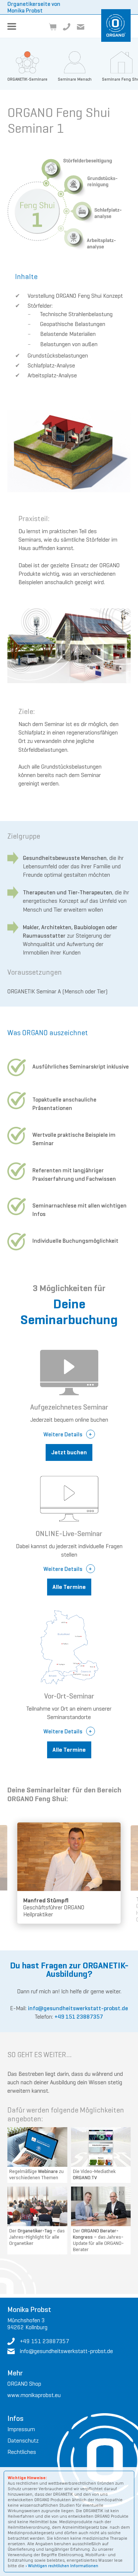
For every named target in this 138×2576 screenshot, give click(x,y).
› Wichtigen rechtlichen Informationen (62, 2566)
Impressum (21, 2429)
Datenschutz (23, 2441)
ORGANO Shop (24, 2384)
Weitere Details (63, 1434)
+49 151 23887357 (79, 2017)
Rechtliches (22, 2452)
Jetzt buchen (69, 1452)
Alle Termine (69, 1587)
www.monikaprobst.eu (34, 2395)
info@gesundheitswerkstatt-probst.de (78, 2008)
